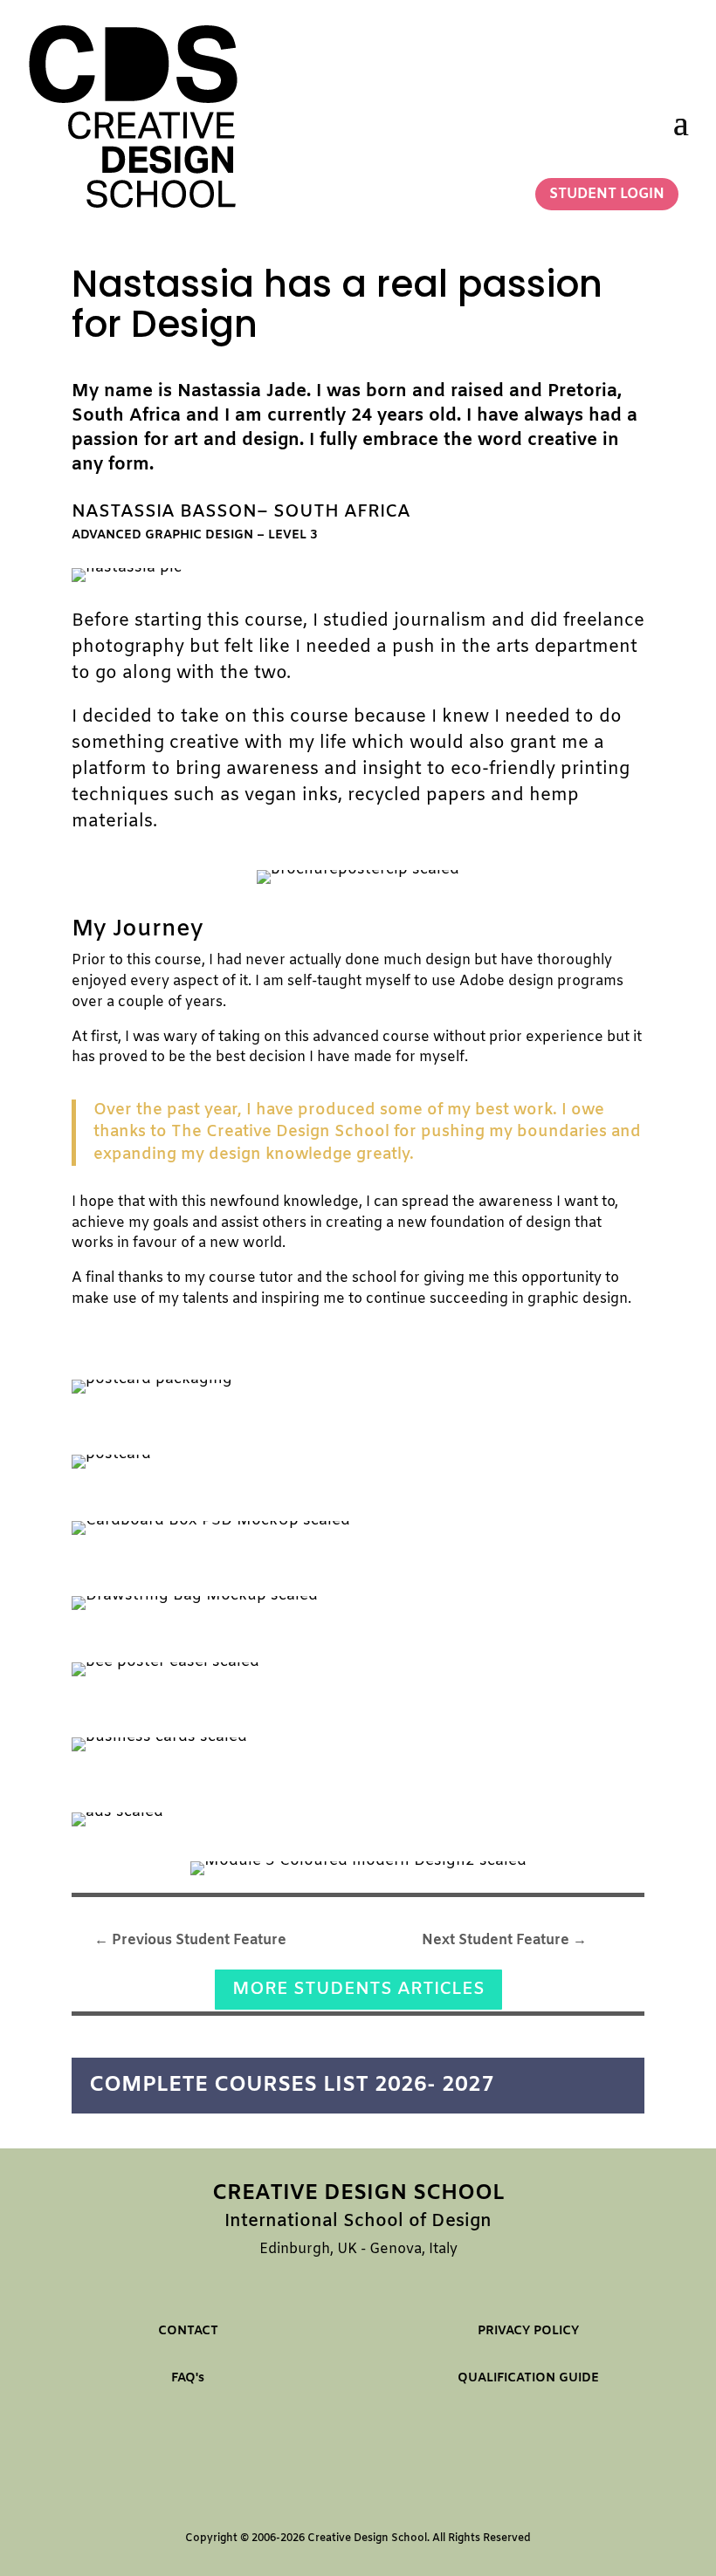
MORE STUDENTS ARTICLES (358, 1989)
